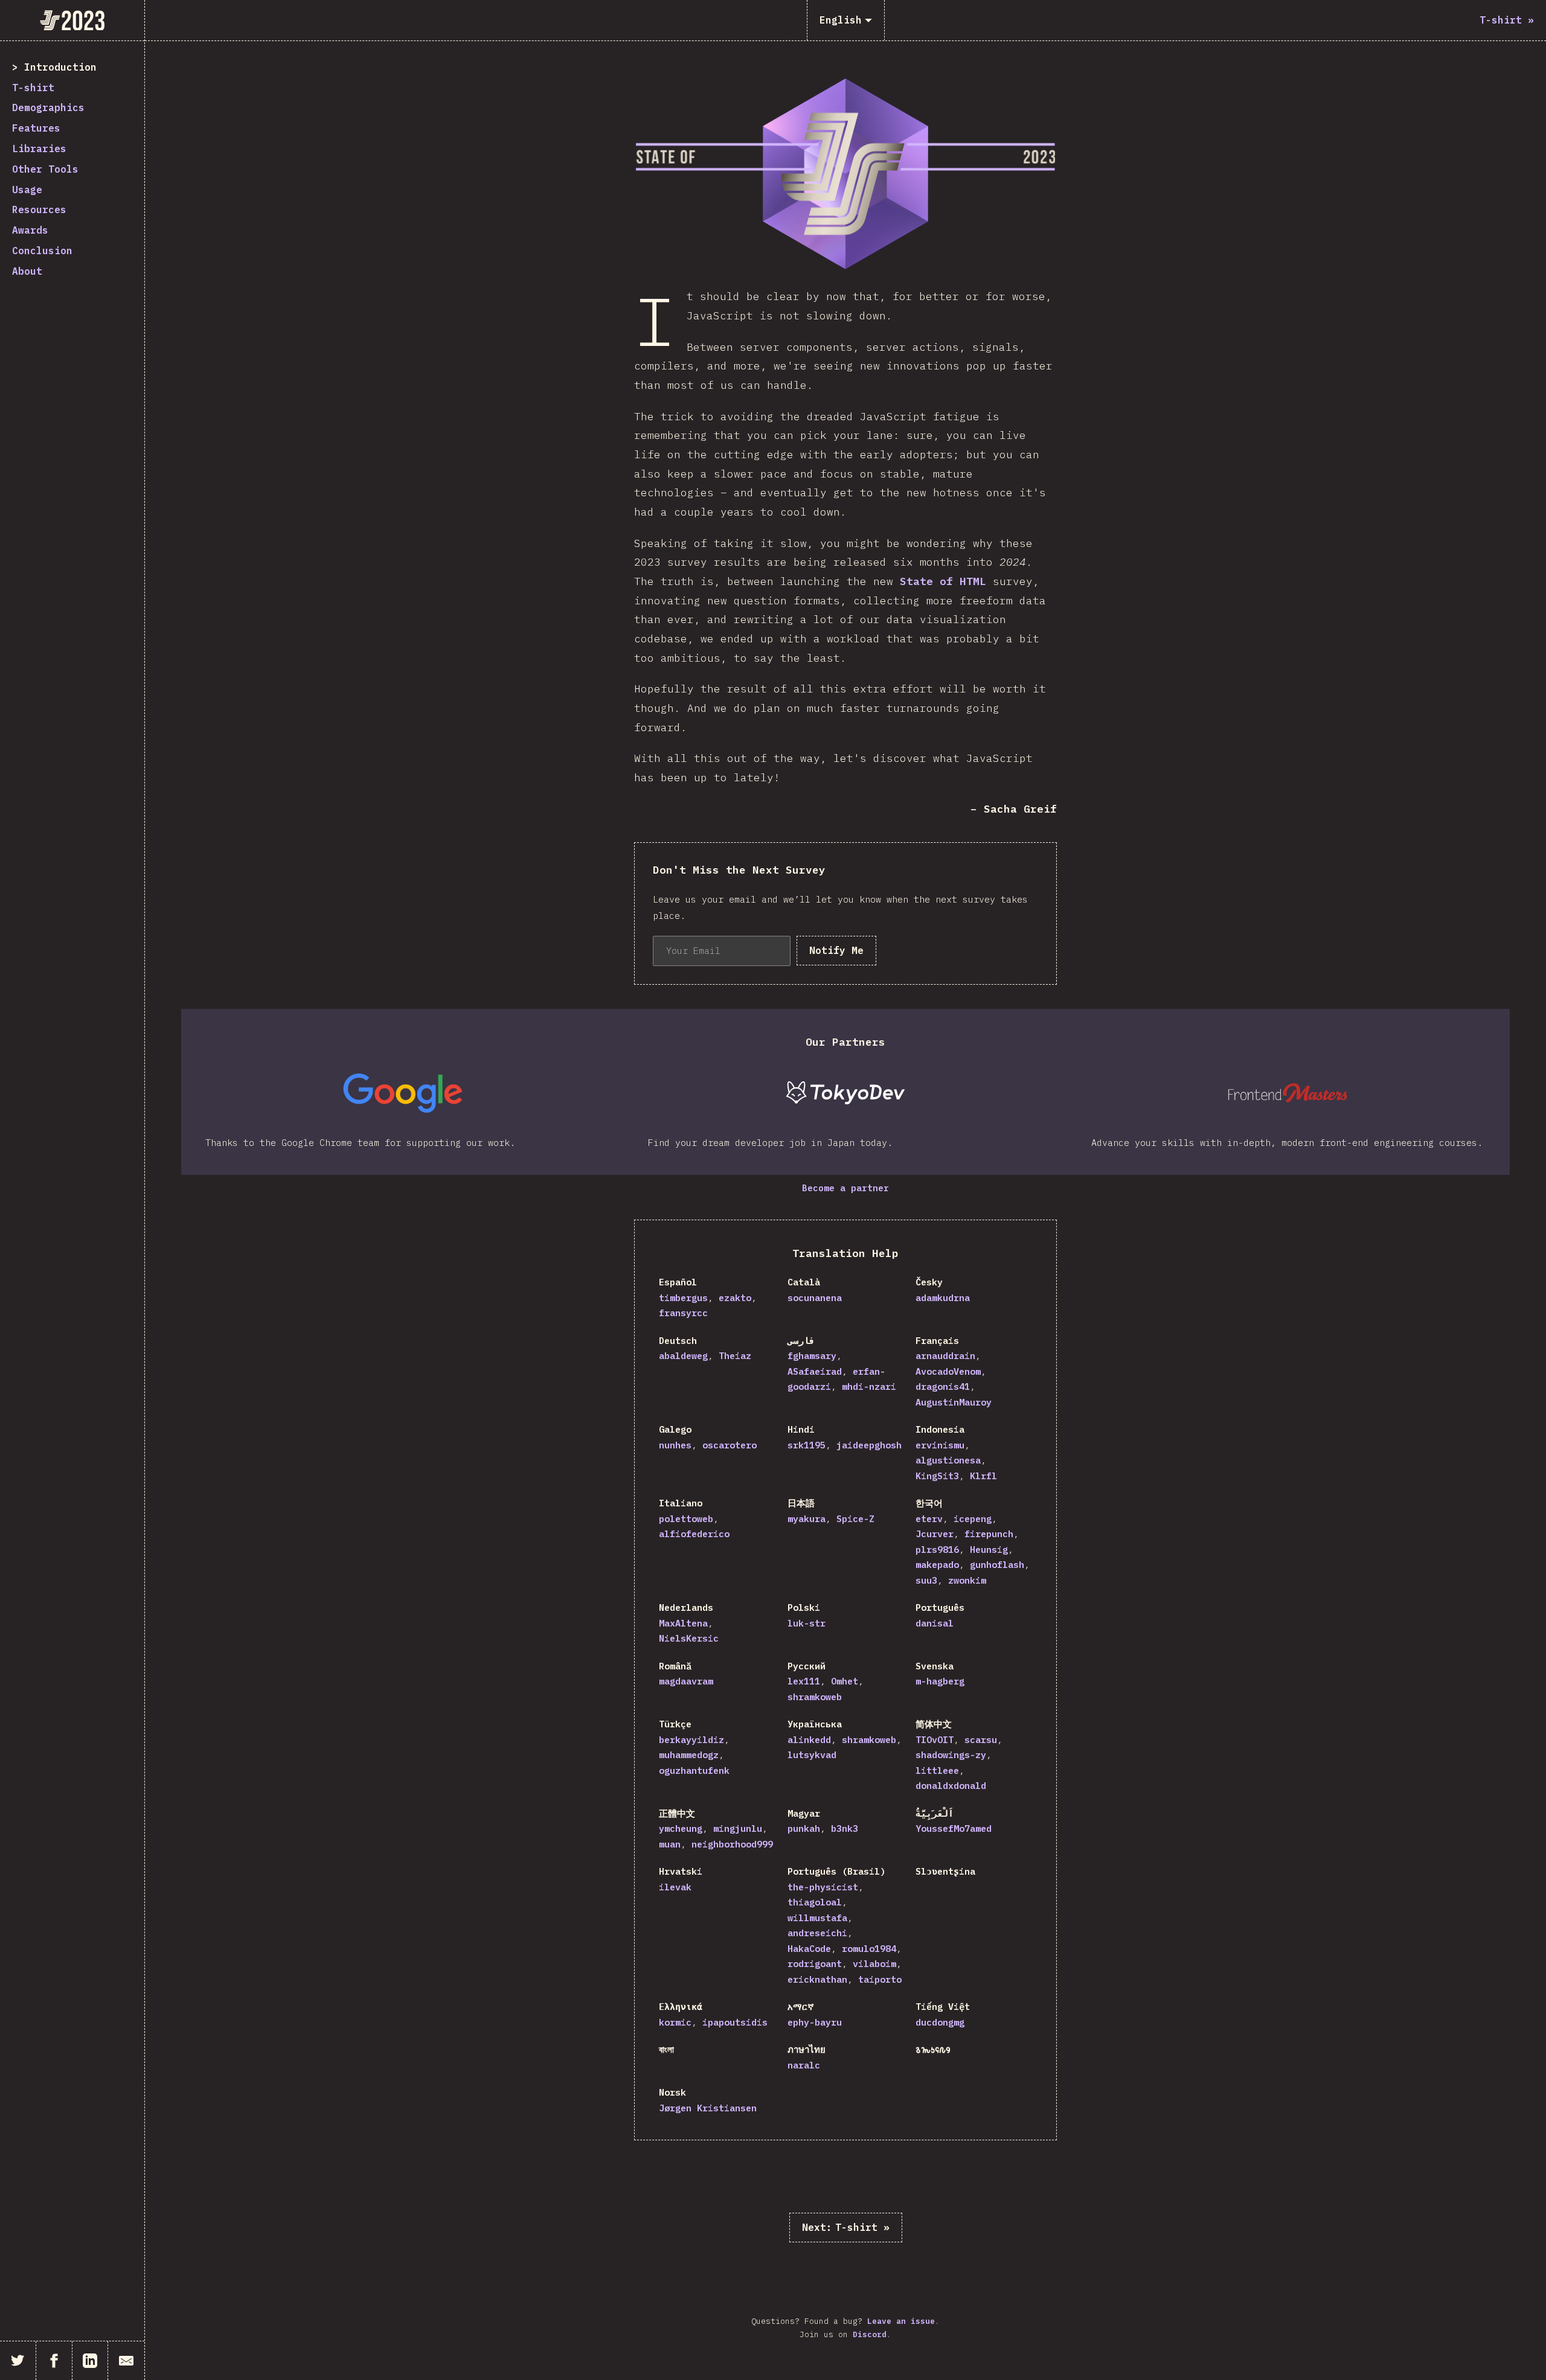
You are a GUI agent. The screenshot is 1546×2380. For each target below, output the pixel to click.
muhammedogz (689, 1755)
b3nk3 (845, 1828)
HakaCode (809, 1949)
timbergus (683, 1298)
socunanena (815, 1298)
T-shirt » (846, 2227)
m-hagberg (940, 1681)
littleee (937, 1771)
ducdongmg (940, 2022)
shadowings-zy (951, 1755)
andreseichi (817, 1933)
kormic (675, 2022)
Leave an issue (901, 2321)
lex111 (804, 1681)
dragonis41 (943, 1387)
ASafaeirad (815, 1371)
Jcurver (935, 1534)
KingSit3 (937, 1476)
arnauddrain (945, 1356)
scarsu (981, 1740)
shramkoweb (815, 1697)
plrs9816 (937, 1550)
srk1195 (807, 1445)
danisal (935, 1623)
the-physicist (823, 1887)
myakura (807, 1519)
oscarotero (730, 1445)
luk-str (807, 1623)
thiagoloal (815, 1902)
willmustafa (817, 1918)
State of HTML (943, 581)
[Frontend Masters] (1288, 1093)
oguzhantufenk (694, 1771)
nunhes (675, 1445)
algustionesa (948, 1460)
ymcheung (681, 1828)
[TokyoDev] (845, 1093)
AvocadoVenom (948, 1371)
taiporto (880, 1979)
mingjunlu (738, 1828)
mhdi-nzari (869, 1387)
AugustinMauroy (954, 1402)
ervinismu (940, 1445)
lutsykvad (812, 1755)
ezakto (735, 1298)
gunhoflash (997, 1565)
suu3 (926, 1580)
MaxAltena (683, 1623)
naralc (804, 2065)
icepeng (973, 1519)
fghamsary (812, 1356)
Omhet (845, 1681)
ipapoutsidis (735, 2022)
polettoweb (686, 1519)
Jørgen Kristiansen (708, 2108)
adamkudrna (943, 1298)
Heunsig (989, 1550)
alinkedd (809, 1740)
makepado (937, 1565)
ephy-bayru (815, 2022)
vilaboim (874, 1964)
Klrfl (983, 1476)
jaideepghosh (869, 1445)
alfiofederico (694, 1534)
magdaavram (686, 1681)
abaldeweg (683, 1356)
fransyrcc (683, 1313)
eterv (929, 1519)
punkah (804, 1828)
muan (670, 1844)
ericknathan (817, 1979)
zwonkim (967, 1580)
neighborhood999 (732, 1844)
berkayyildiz (691, 1740)
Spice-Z (855, 1519)
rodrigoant (815, 1964)
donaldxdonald (951, 1786)
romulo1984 (869, 1949)
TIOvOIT (935, 1740)
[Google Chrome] (403, 1093)
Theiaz (735, 1356)
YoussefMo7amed (954, 1828)
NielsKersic (689, 1638)
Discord (870, 2334)
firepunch (989, 1534)
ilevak (675, 1887)
